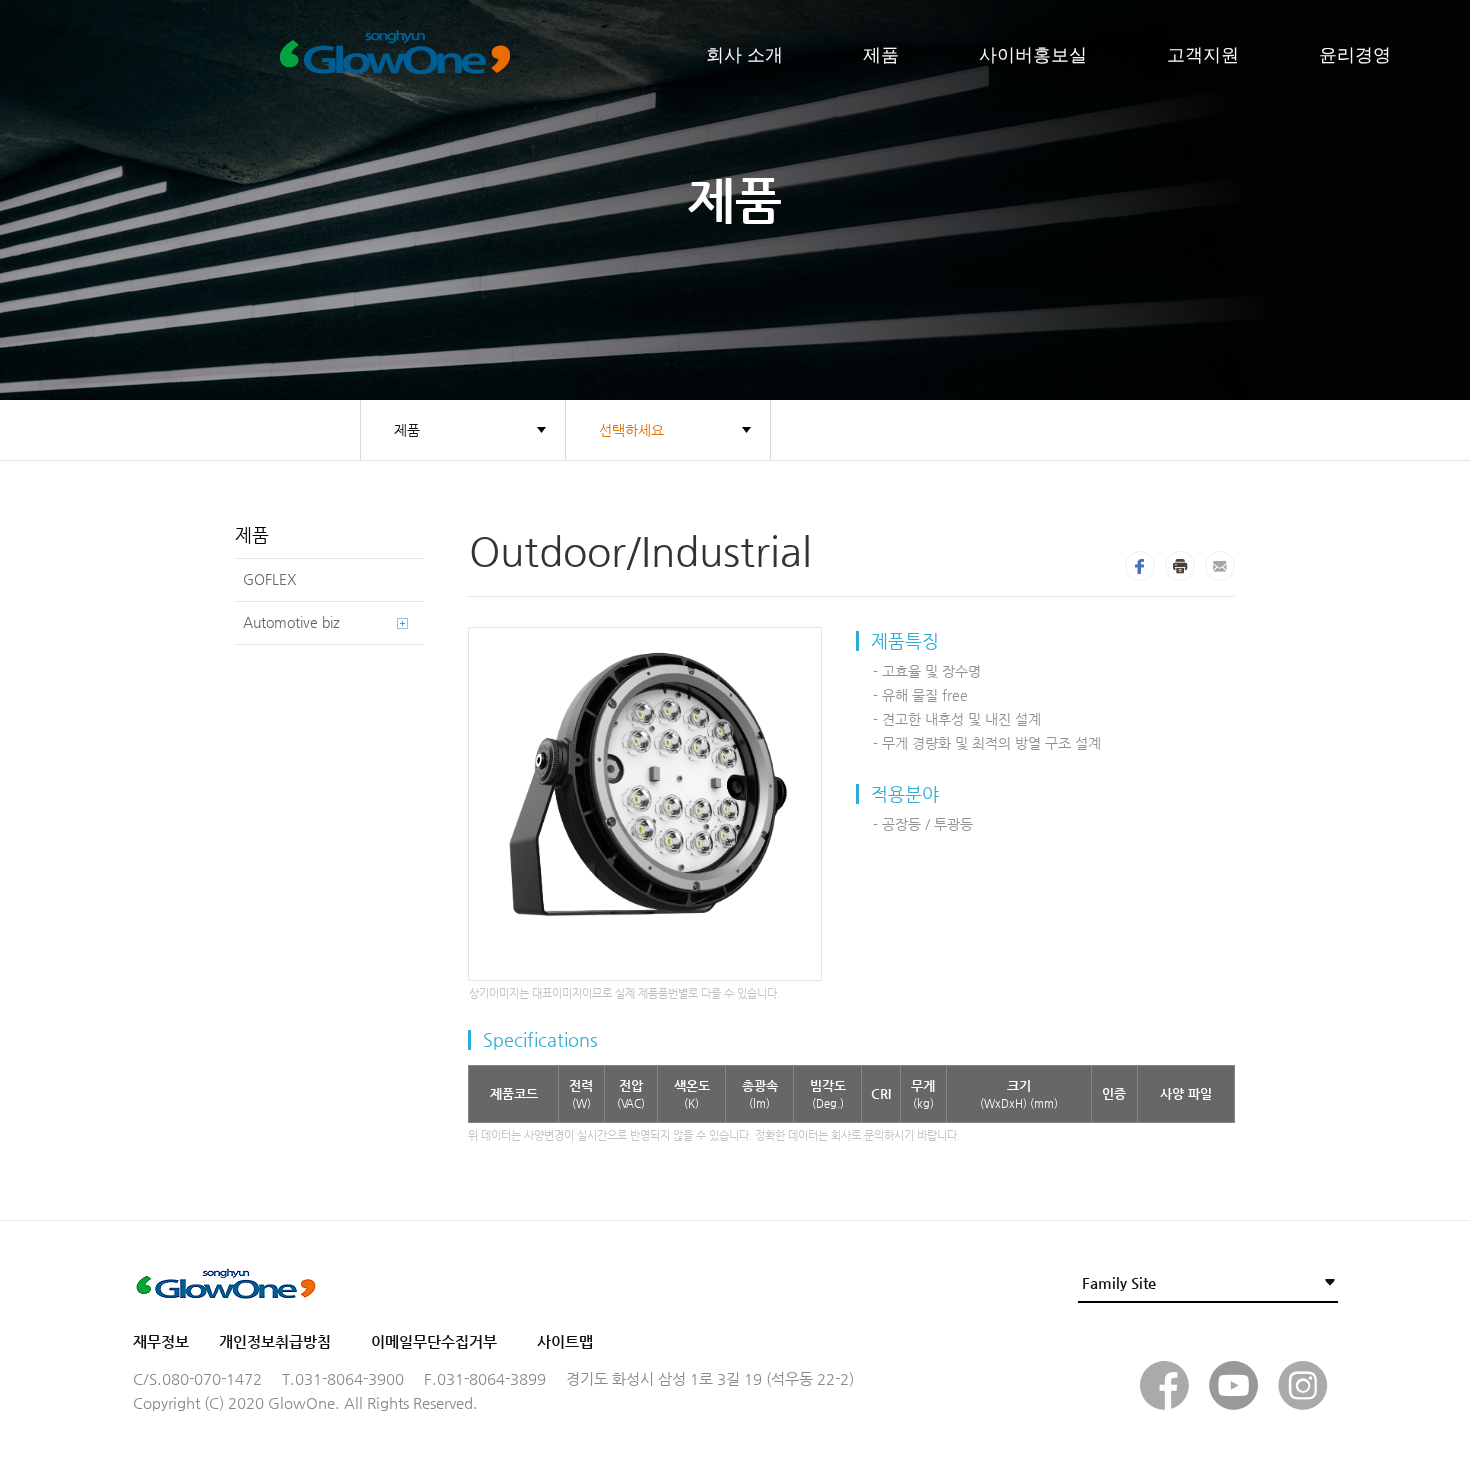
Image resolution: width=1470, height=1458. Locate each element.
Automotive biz (291, 622)
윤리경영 (1355, 55)
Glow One (487, 55)
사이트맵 (565, 1341)
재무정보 (161, 1341)
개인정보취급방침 (275, 1341)
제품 (881, 55)
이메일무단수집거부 (434, 1341)
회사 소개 (744, 55)
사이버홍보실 (1033, 55)
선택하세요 (631, 430)
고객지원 (1203, 55)
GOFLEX (269, 579)
